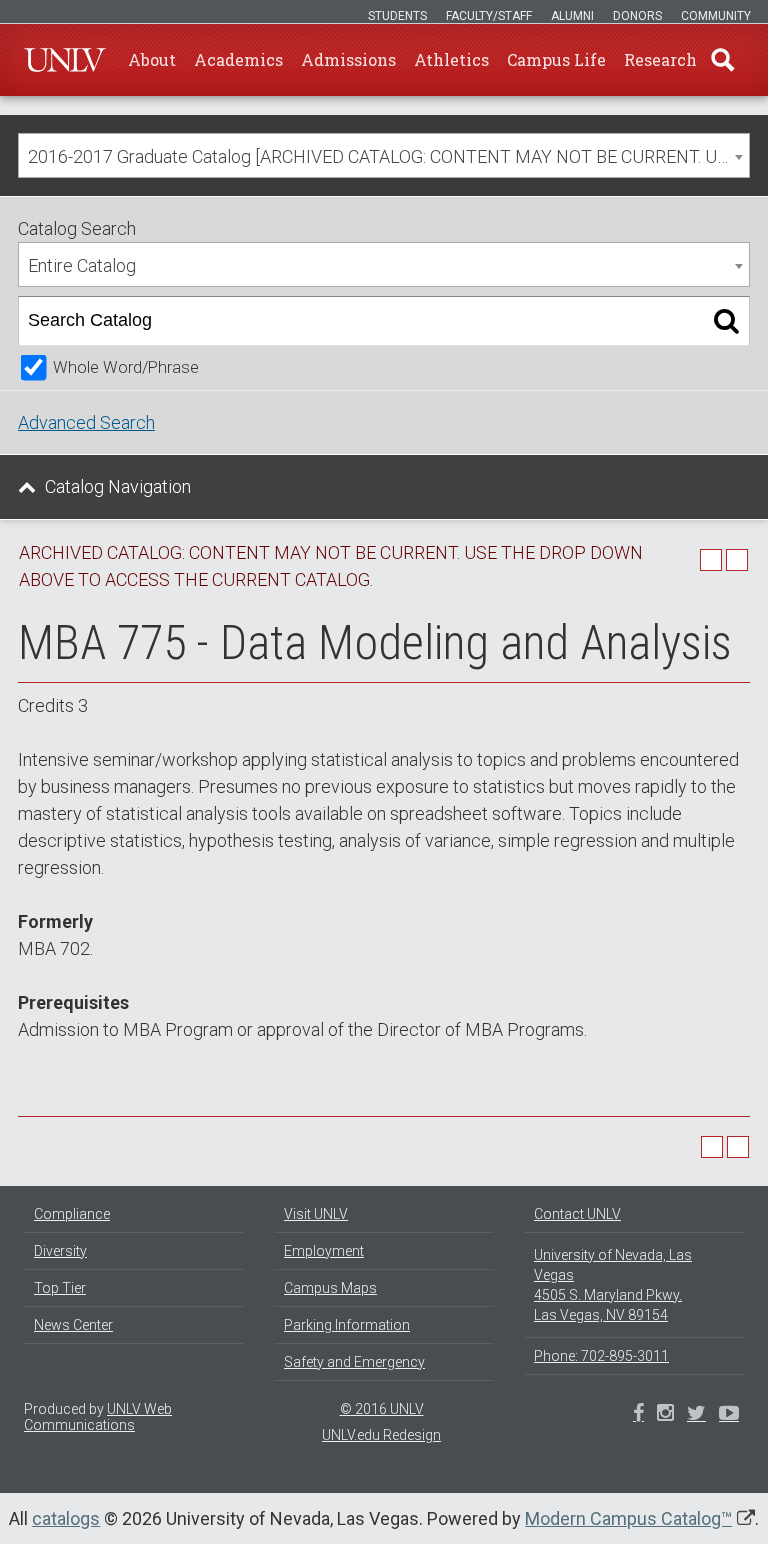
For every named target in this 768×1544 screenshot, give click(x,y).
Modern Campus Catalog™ (628, 1518)
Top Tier (60, 1288)
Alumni (572, 16)
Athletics (451, 59)
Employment (324, 1251)
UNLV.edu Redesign (381, 1435)
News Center (73, 1325)
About (152, 59)
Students (397, 16)
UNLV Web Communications (98, 1417)
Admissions (348, 59)
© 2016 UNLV (382, 1409)
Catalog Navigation (118, 486)
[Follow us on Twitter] (665, 1415)
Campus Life (556, 59)
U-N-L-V (65, 60)
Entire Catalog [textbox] (82, 265)
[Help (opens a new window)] (737, 560)
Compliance (72, 1214)
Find (723, 60)
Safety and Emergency (354, 1362)
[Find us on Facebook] (638, 1415)
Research (660, 59)
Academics (238, 59)
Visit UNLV (316, 1214)
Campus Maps (330, 1288)
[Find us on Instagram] (696, 1415)
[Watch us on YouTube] (729, 1415)
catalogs (66, 1518)
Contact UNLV (577, 1214)
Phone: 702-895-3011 (601, 1356)
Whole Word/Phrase (126, 367)
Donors (637, 16)
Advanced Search (86, 422)
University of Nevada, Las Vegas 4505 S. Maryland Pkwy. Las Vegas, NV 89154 (613, 1285)
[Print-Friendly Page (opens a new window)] (711, 560)
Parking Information (347, 1325)
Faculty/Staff (489, 16)
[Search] (726, 321)
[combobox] (384, 155)
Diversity (60, 1251)
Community (716, 16)
